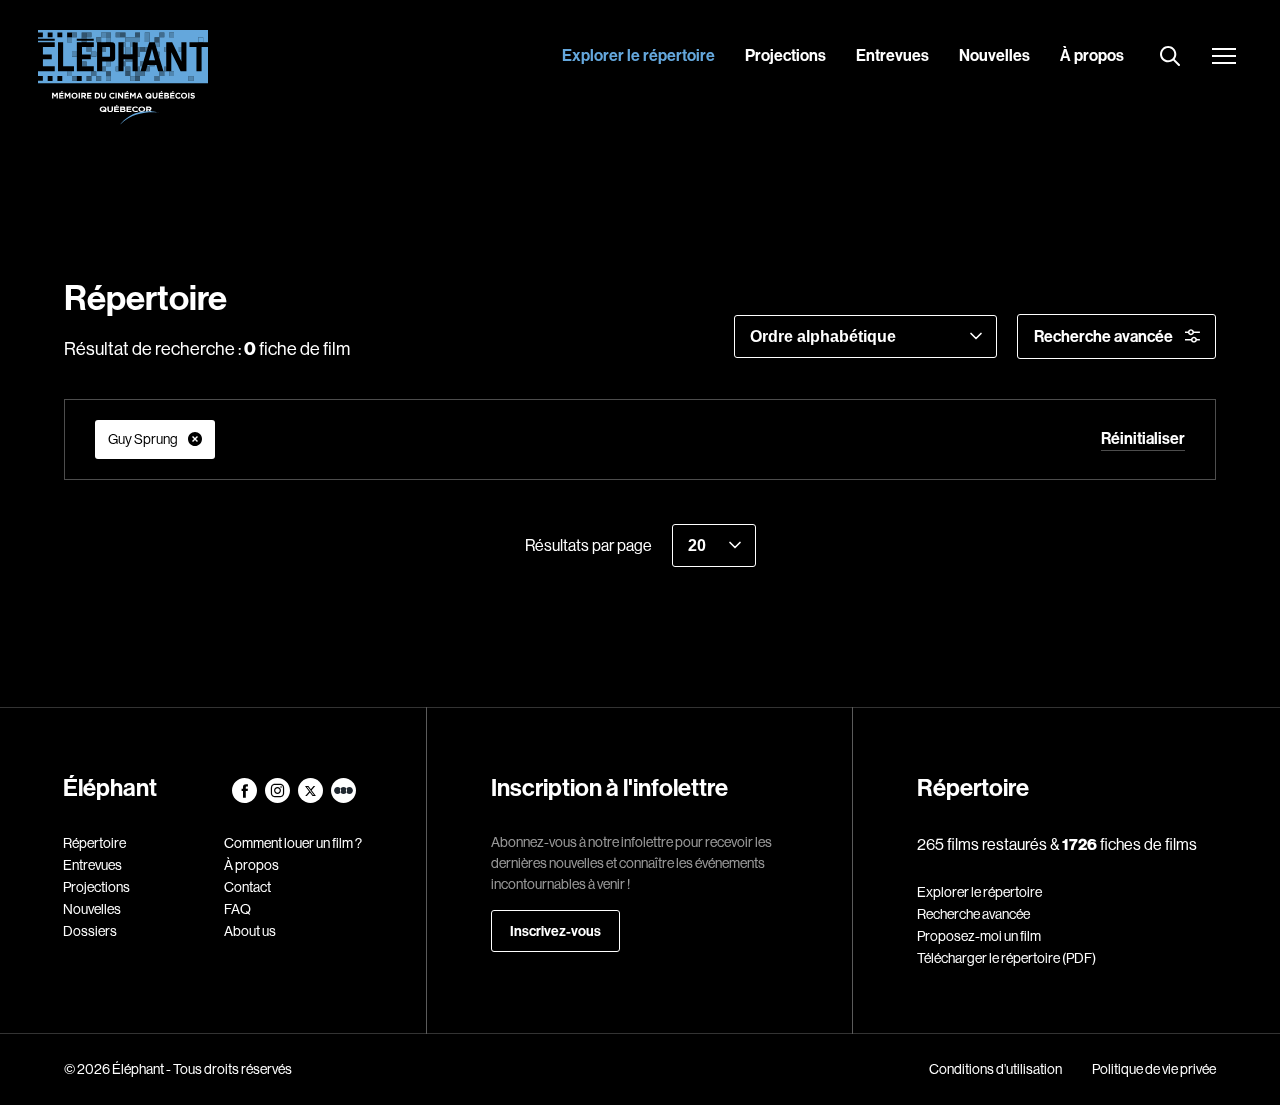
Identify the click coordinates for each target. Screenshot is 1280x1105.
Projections (785, 55)
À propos (1092, 55)
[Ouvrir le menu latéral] (1224, 58)
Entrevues (892, 55)
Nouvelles (994, 55)
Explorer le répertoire (638, 55)
